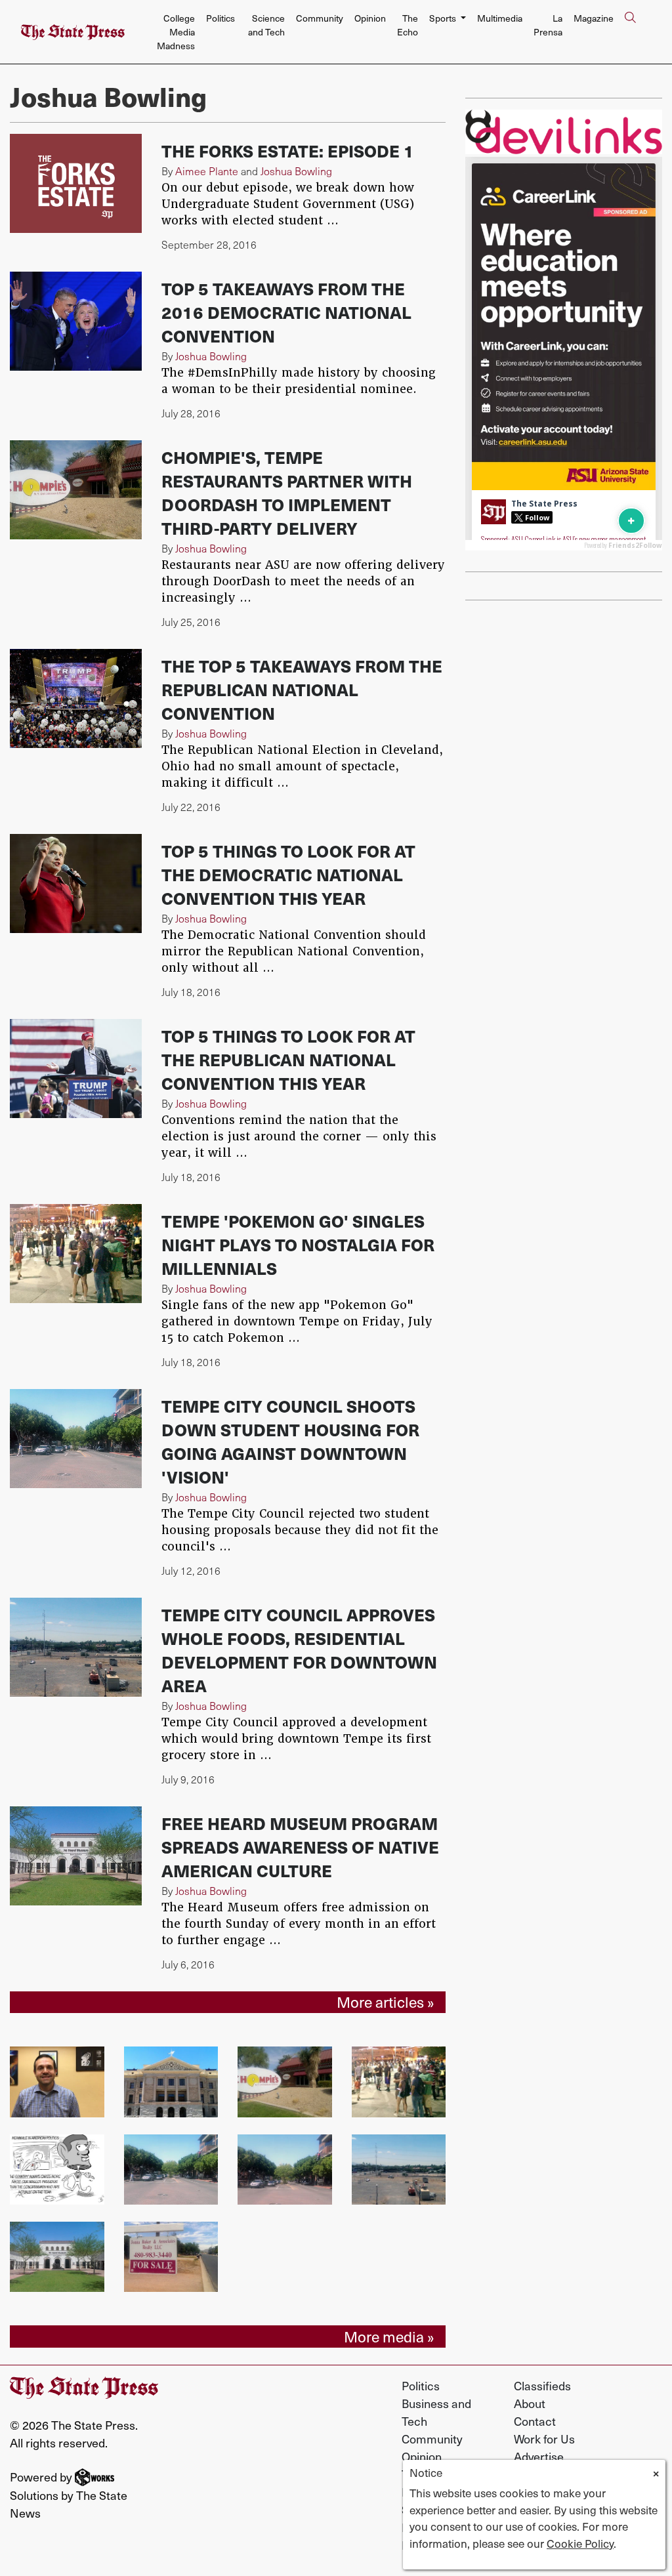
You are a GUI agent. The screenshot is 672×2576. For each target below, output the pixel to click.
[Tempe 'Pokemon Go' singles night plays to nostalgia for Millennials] (76, 1254)
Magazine (594, 18)
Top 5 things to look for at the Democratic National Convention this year (288, 874)
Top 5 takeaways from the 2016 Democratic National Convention (286, 312)
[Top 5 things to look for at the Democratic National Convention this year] (76, 883)
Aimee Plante (207, 171)
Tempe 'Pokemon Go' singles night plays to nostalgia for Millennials (298, 1244)
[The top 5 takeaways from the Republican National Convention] (76, 698)
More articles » (386, 2002)
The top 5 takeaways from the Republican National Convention (302, 689)
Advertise (539, 2456)
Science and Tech (266, 25)
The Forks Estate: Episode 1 (288, 151)
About (530, 2403)
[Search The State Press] (630, 32)
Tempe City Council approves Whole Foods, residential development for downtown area (299, 1650)
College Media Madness (176, 32)
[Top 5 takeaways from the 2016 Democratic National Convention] (76, 321)
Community (320, 18)
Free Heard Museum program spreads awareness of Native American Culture (300, 1847)
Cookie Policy (580, 2543)
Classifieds (542, 2385)
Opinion (370, 18)
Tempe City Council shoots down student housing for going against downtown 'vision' (290, 1441)
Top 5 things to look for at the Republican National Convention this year (288, 1059)
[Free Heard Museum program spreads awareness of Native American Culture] (76, 1856)
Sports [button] (444, 18)
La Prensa (548, 25)
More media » (389, 2337)
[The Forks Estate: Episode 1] (76, 183)
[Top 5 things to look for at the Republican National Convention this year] (76, 1069)
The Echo (408, 25)
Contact (535, 2421)
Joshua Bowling (296, 171)
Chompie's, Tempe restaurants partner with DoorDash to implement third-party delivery (287, 492)
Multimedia (500, 18)
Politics (220, 18)
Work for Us (544, 2439)
